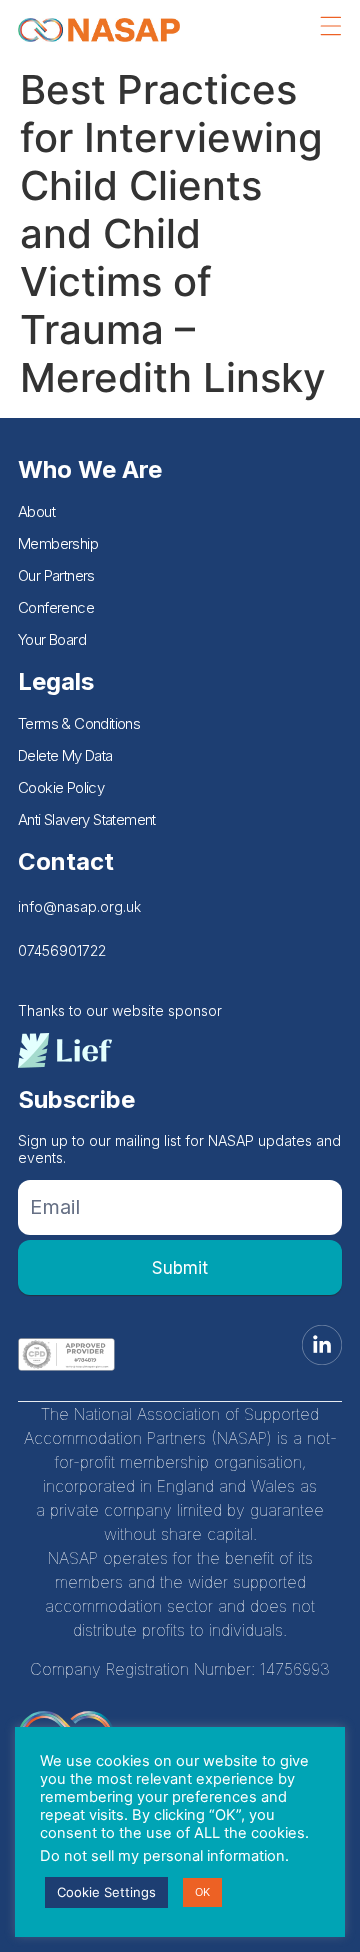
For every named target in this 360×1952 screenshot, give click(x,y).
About (36, 511)
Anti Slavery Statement (87, 819)
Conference (56, 607)
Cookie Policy (61, 787)
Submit (180, 1268)
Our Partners (56, 575)
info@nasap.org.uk (79, 906)
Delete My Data (65, 755)
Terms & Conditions (79, 723)
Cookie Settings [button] (106, 1892)
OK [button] (202, 1892)
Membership (58, 543)
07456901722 (62, 950)
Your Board (52, 639)
